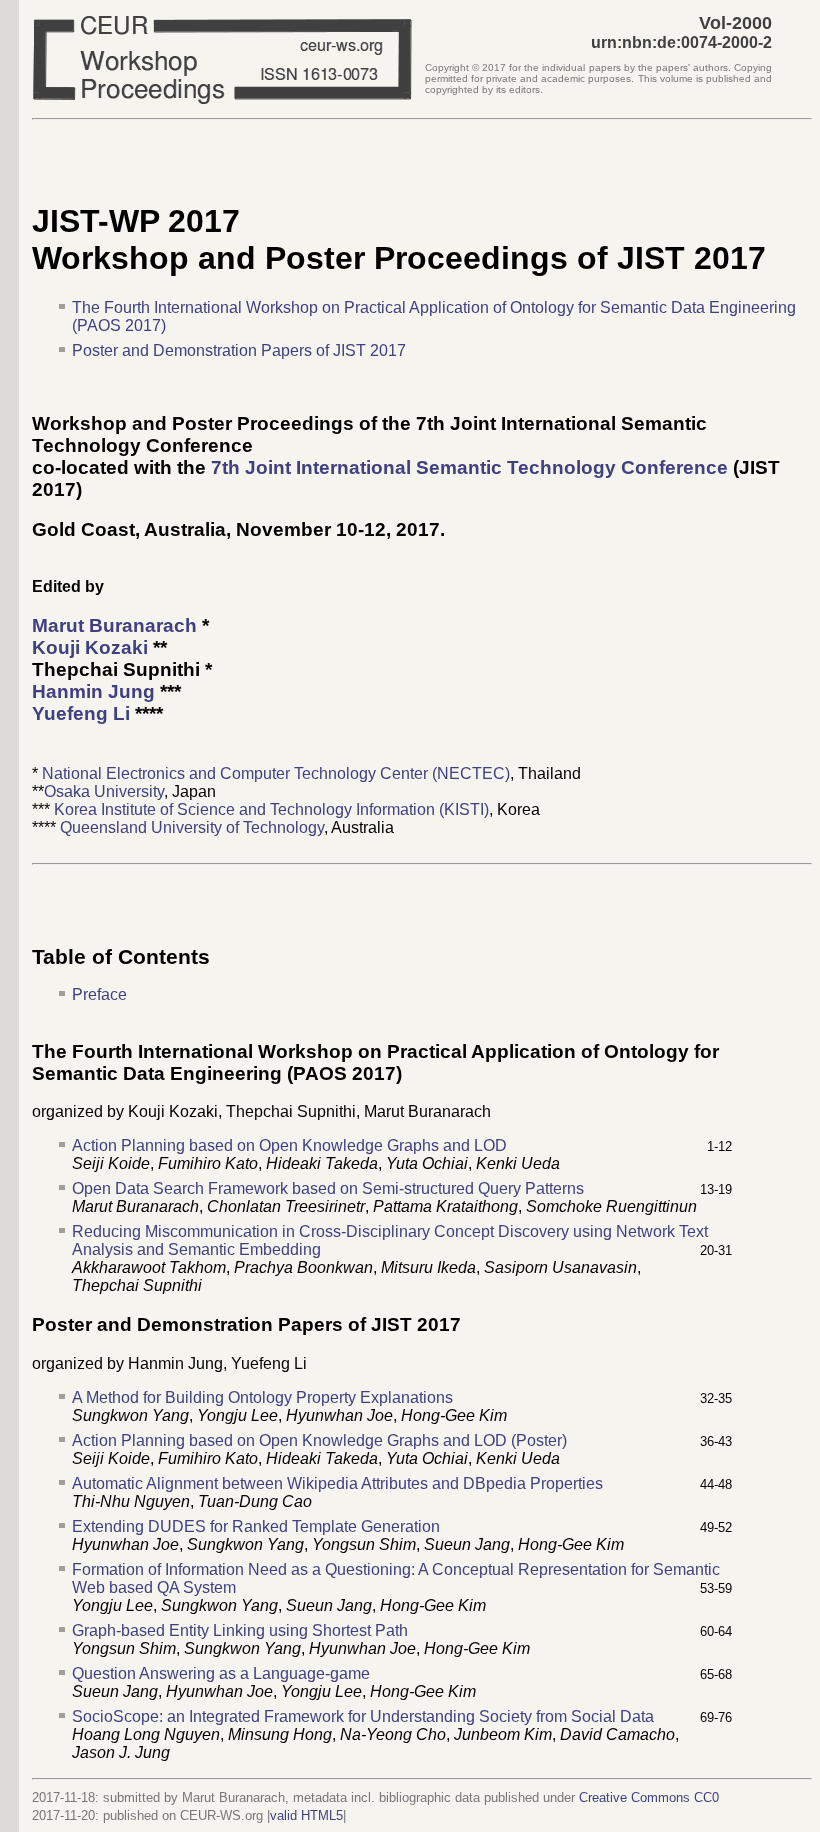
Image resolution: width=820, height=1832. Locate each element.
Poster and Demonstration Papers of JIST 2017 (239, 350)
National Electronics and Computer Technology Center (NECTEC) (276, 773)
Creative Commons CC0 (649, 1797)
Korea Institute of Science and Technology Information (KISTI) (271, 809)
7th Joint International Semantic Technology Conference (469, 467)
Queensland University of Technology (192, 827)
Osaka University (104, 791)
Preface (99, 994)
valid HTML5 (306, 1815)
